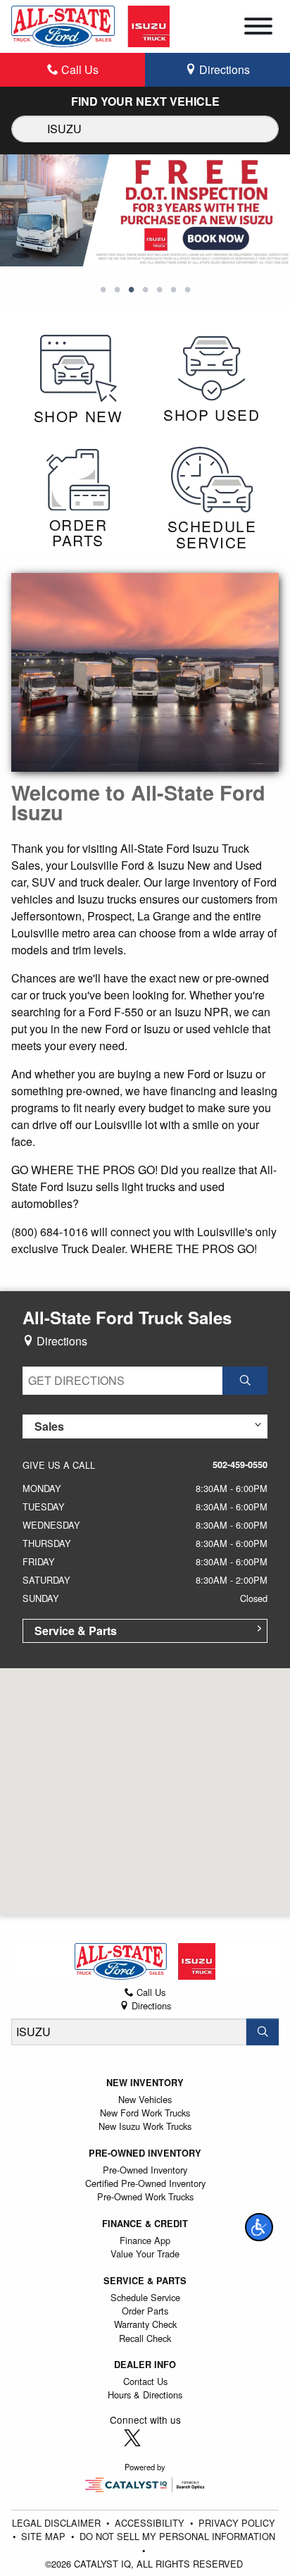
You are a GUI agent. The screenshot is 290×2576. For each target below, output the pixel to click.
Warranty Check (145, 2324)
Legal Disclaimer (58, 2523)
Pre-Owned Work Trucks (145, 2196)
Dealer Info (145, 2365)
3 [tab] (131, 290)
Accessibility (151, 2523)
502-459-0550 (240, 1465)
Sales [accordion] (49, 1426)
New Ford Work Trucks (145, 2113)
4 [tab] (145, 290)
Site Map (45, 2536)
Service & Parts (145, 2281)
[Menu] (258, 28)
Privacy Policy (237, 2523)
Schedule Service (145, 2297)
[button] (259, 2227)
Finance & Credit (145, 2224)
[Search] (263, 2032)
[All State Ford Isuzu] (90, 25)
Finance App (145, 2240)
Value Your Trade (145, 2254)
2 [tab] (117, 290)
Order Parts (145, 2311)
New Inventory (145, 2083)
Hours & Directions (145, 2395)
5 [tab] (159, 290)
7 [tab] (187, 290)
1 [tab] (103, 290)
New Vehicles (145, 2099)
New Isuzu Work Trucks (145, 2126)
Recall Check (145, 2338)
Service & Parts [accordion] (76, 1631)
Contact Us (145, 2381)
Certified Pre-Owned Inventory (145, 2183)
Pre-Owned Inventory (145, 2153)
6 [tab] (173, 290)
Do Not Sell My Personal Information (177, 2536)
